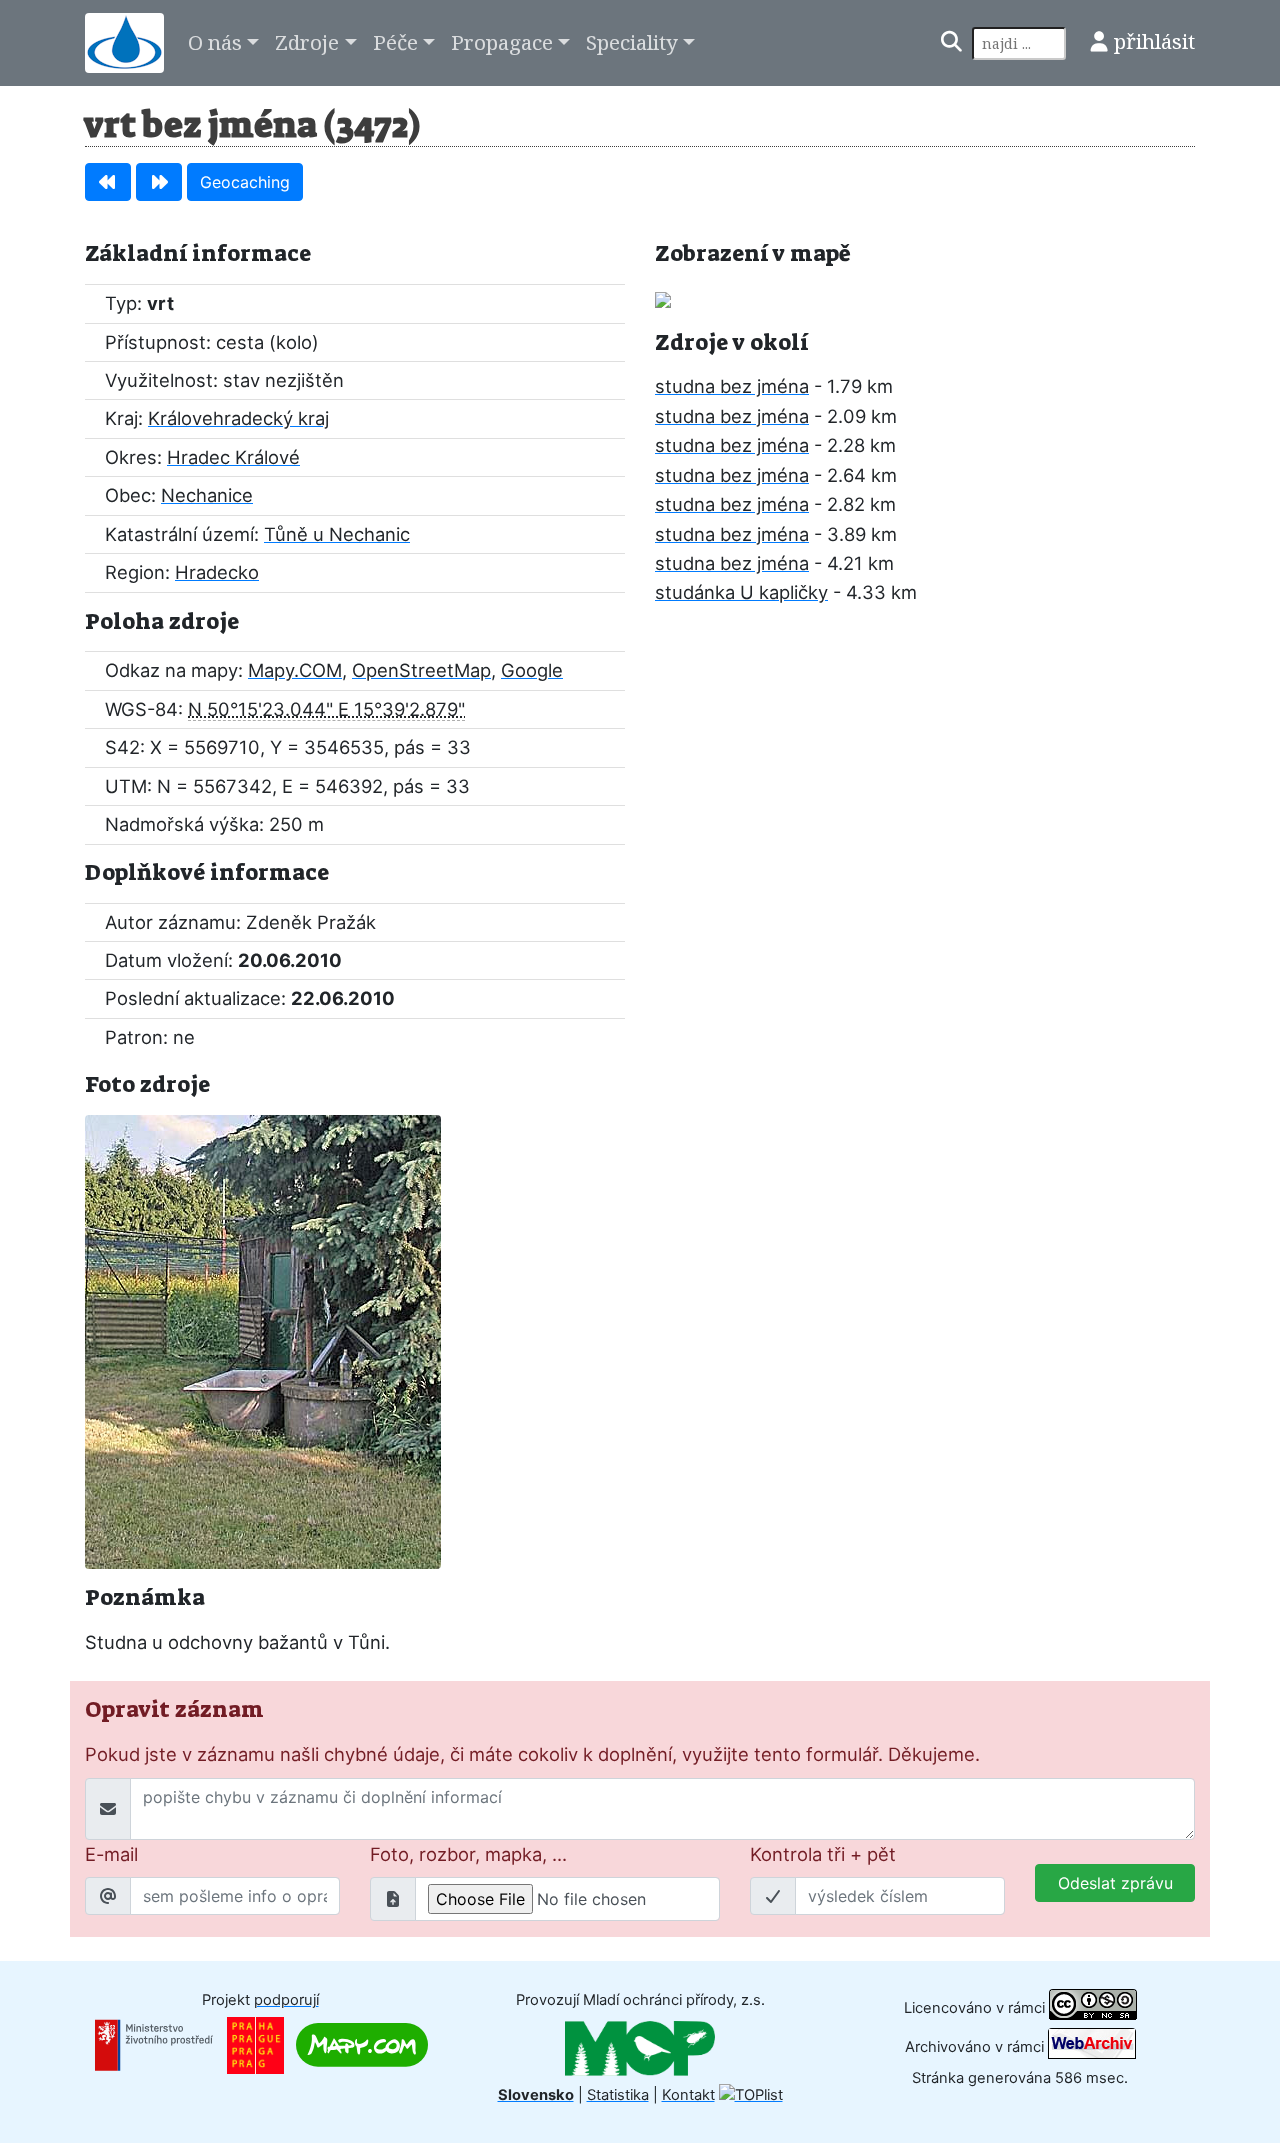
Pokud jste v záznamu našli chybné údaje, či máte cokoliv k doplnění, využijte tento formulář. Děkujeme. (532, 1754)
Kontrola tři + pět (823, 1854)
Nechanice (207, 495)
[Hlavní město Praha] (255, 2044)
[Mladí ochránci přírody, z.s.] (640, 2047)
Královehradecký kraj (238, 418)
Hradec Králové (233, 457)
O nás (215, 42)
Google (532, 670)
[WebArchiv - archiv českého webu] (1092, 2047)
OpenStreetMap (421, 670)
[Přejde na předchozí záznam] (108, 182)
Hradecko (217, 572)
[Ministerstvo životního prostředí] (154, 2044)
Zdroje (307, 42)
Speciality (632, 42)
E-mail (111, 1854)
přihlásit (1154, 41)
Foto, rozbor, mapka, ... (468, 1854)
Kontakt (688, 2095)
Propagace (502, 42)
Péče (395, 42)
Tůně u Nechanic (337, 534)
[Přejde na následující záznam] (159, 182)
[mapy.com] (362, 2044)
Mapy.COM (295, 670)
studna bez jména (732, 386)
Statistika (618, 2095)
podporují (286, 2000)
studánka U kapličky (741, 592)
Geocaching (245, 182)
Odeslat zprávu (1115, 1883)
